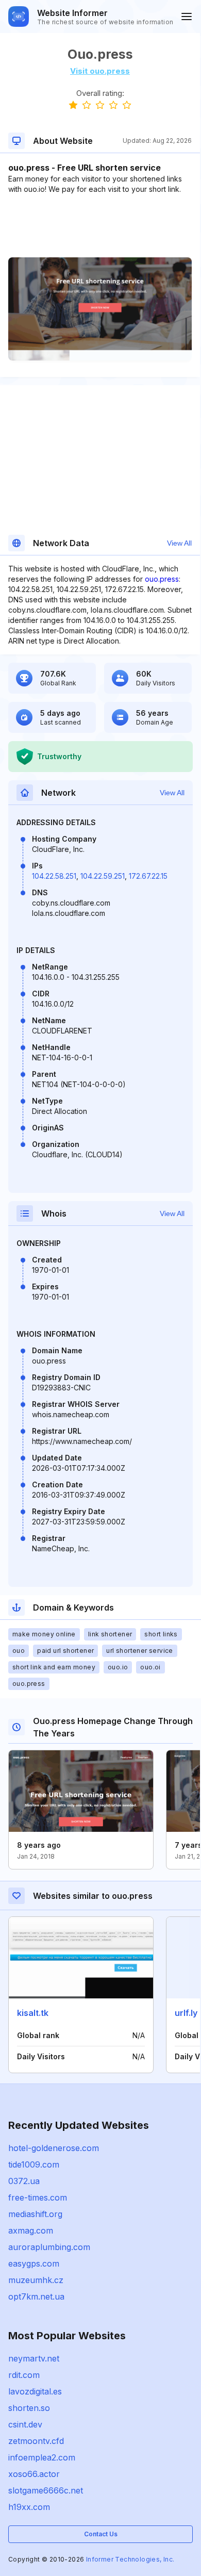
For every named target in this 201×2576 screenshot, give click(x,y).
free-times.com (38, 2197)
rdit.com (24, 2375)
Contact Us (101, 2534)
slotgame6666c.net (46, 2490)
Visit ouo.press (100, 71)
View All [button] (179, 543)
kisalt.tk (33, 2013)
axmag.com (31, 2230)
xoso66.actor (34, 2474)
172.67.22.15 (148, 876)
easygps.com (34, 2263)
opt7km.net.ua (36, 2296)
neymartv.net (34, 2358)
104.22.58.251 (54, 876)
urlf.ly (186, 2013)
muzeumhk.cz (36, 2280)
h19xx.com (29, 2507)
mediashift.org (35, 2214)
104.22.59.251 (103, 876)
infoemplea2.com (42, 2457)
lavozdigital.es (35, 2391)
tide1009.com (34, 2164)
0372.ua (24, 2181)
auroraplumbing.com (49, 2247)
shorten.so (29, 2408)
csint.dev (25, 2424)
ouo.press (162, 579)
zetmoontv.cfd (36, 2441)
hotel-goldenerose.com (54, 2148)
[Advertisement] (100, 226)
